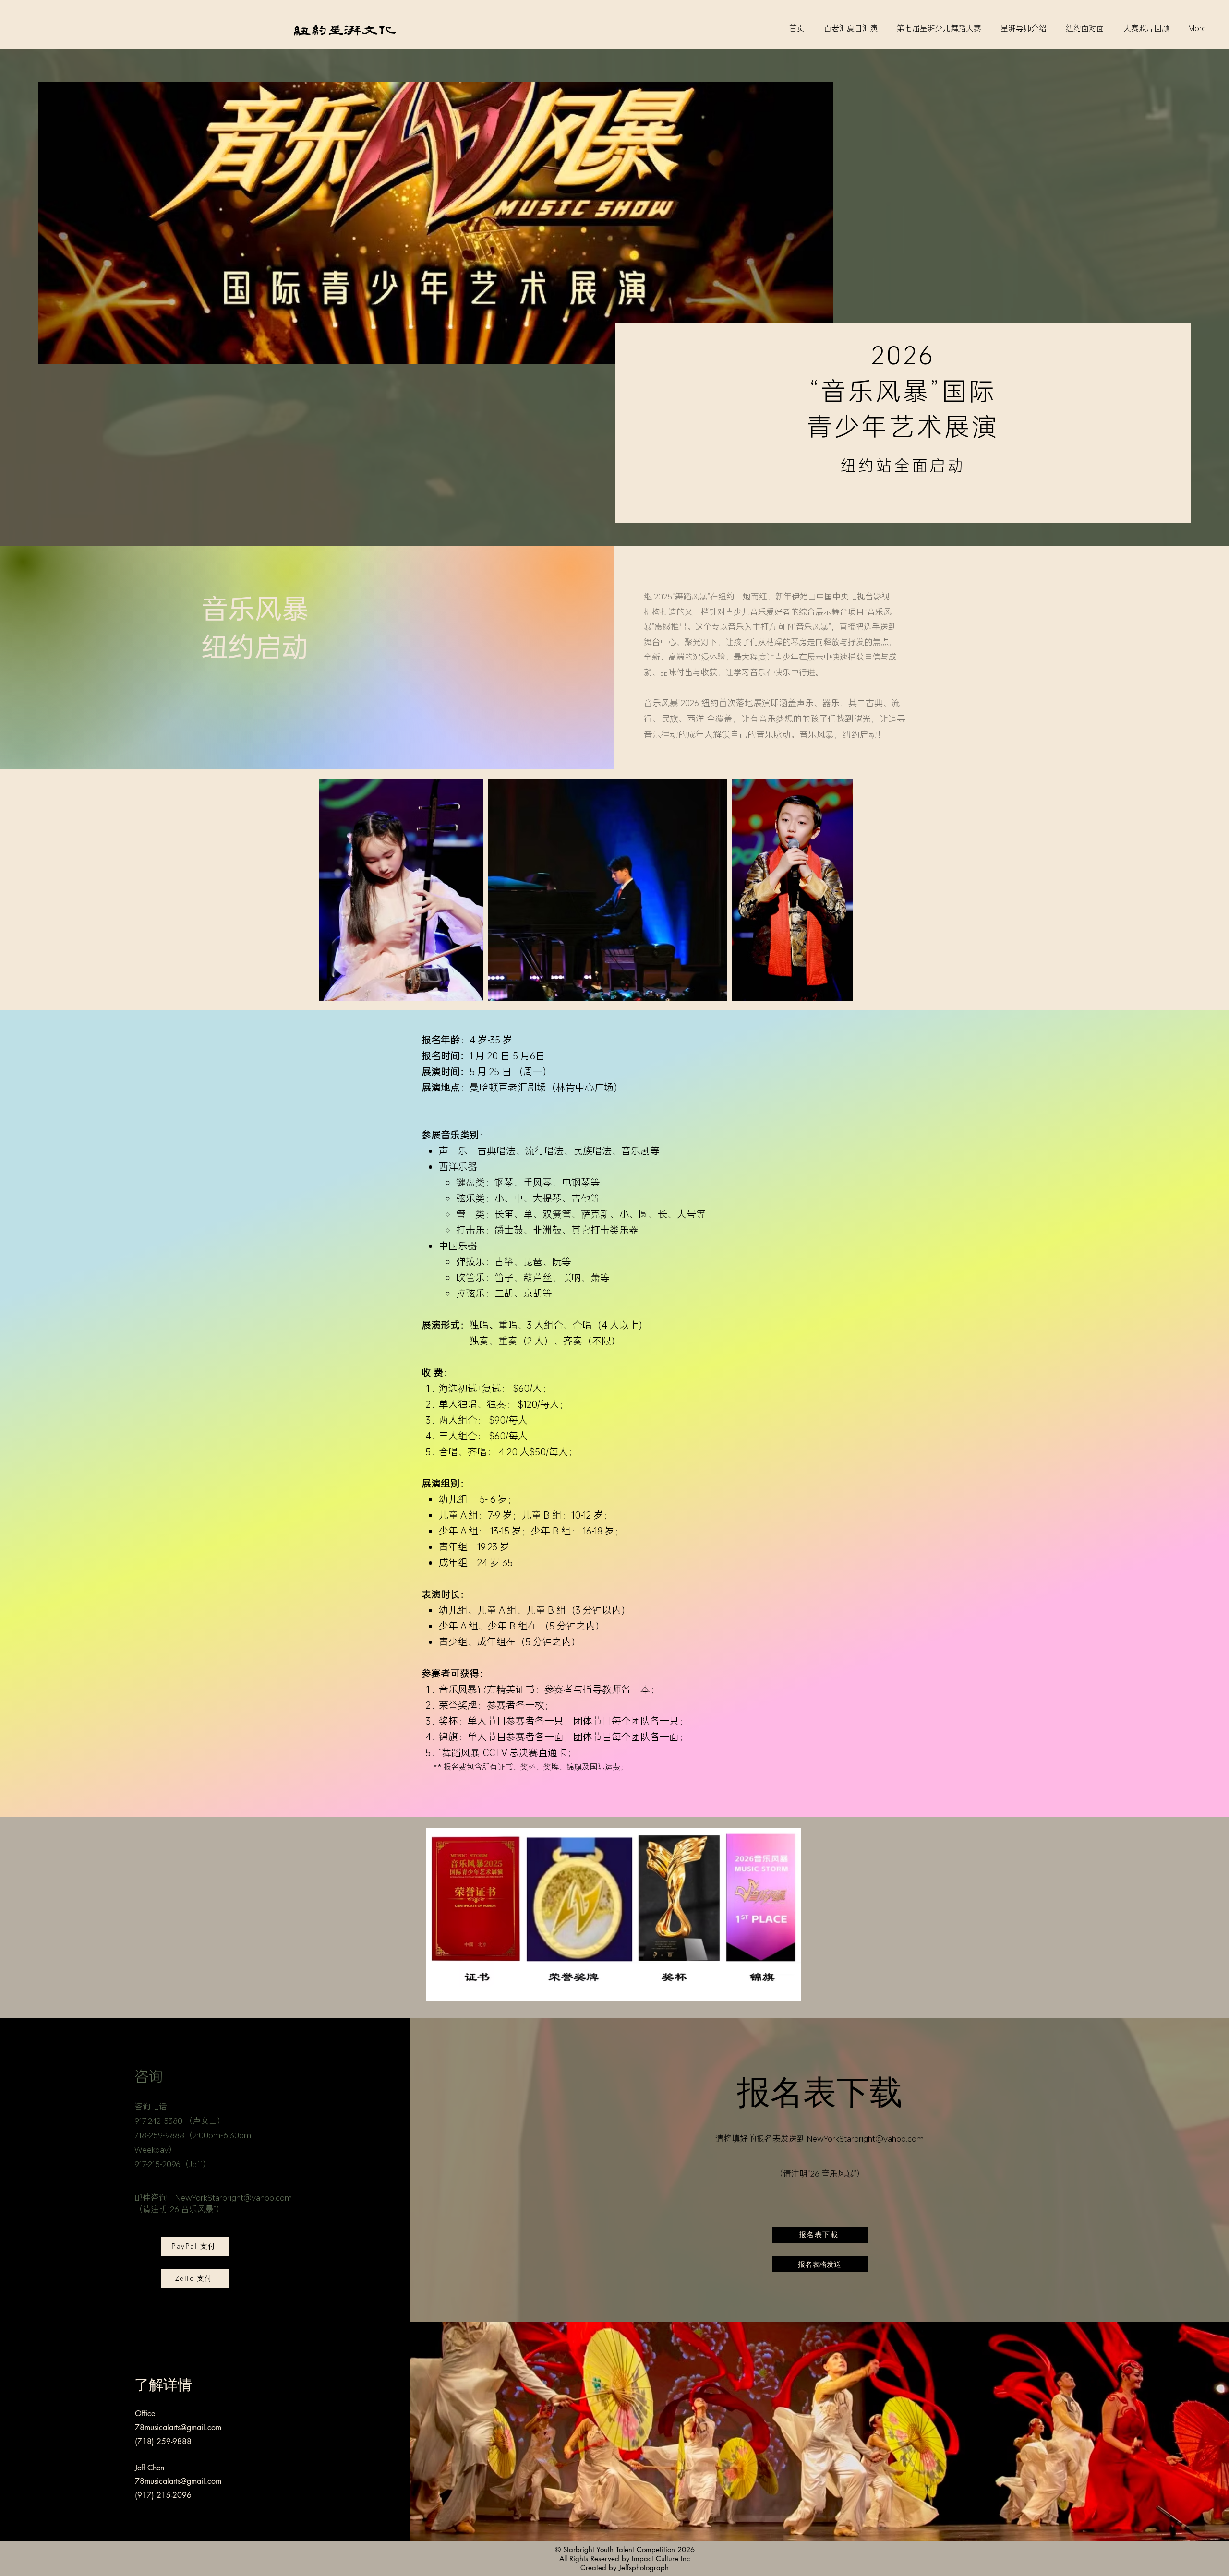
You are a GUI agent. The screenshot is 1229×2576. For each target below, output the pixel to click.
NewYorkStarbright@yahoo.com (234, 2197)
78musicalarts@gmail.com (178, 2427)
